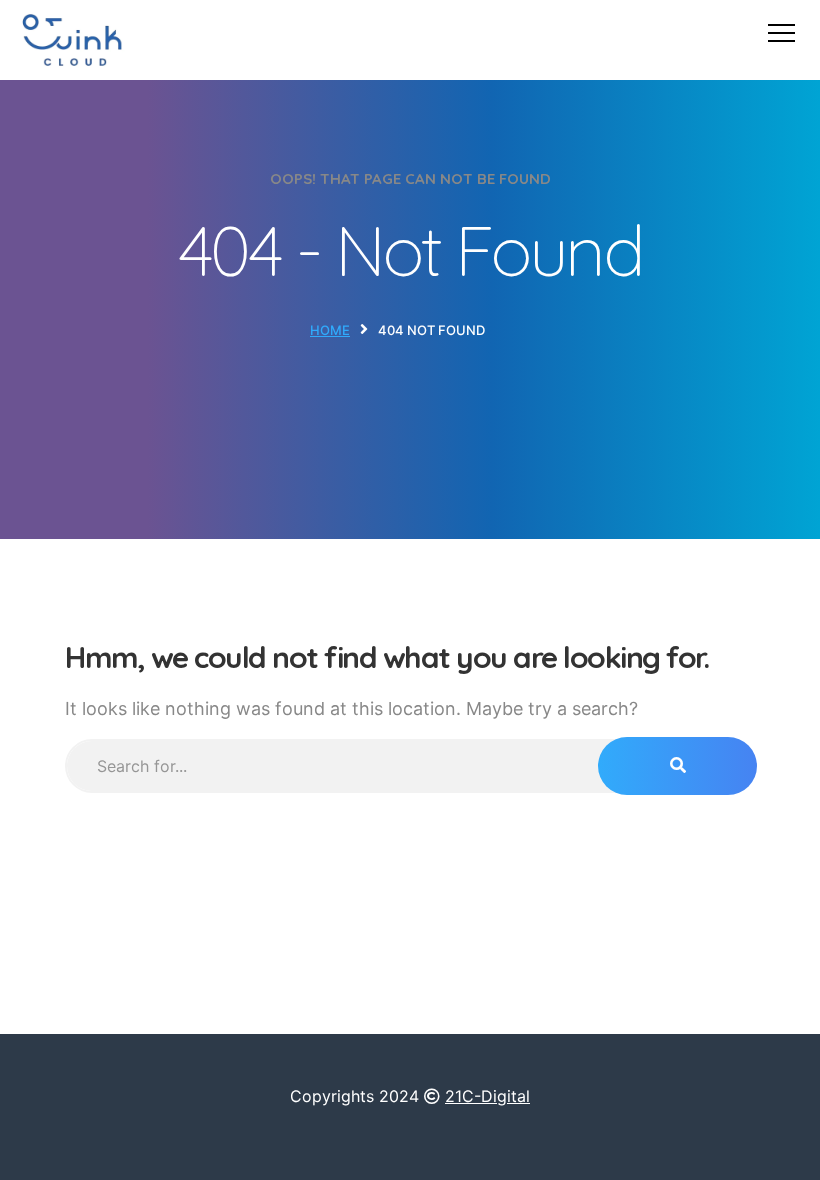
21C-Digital (487, 1096)
